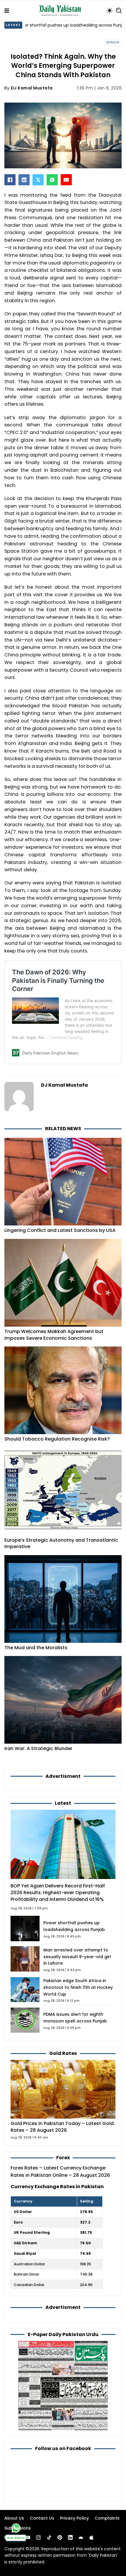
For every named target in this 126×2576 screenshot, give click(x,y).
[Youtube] (28, 2537)
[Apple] (91, 2537)
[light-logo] (61, 11)
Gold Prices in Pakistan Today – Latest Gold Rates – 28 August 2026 (62, 2127)
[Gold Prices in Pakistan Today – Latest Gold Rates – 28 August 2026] (63, 2089)
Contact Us (42, 2518)
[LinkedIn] (24, 180)
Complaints (107, 2518)
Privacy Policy (74, 2518)
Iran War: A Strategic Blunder (38, 1748)
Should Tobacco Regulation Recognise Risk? (57, 1439)
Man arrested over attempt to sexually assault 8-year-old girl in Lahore (77, 1957)
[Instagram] (38, 2537)
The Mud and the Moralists (36, 1648)
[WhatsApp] (52, 180)
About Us (14, 2518)
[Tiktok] (49, 2537)
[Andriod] (81, 2537)
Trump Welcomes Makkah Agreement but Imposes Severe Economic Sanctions (54, 1335)
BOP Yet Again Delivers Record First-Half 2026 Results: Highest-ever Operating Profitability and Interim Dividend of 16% (58, 1893)
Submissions (18, 2528)
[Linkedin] (70, 2537)
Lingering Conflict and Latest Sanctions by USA (60, 1230)
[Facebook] (10, 180)
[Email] (66, 180)
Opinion (113, 43)
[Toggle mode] (110, 11)
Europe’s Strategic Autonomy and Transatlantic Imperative (61, 1543)
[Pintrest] (60, 2537)
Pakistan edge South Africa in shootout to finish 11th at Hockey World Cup (78, 1987)
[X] (38, 180)
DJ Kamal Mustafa (32, 88)
